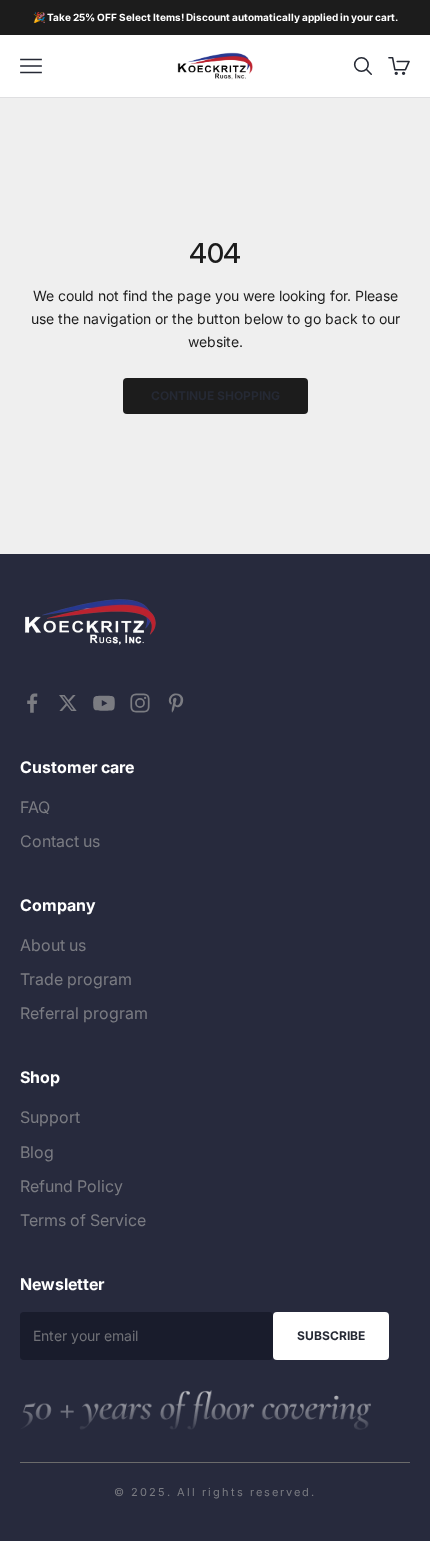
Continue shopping (215, 395)
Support (50, 1117)
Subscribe (331, 1335)
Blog (37, 1152)
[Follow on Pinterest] (176, 703)
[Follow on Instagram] (140, 703)
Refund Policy (71, 1186)
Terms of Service (83, 1220)
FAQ (35, 807)
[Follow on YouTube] (104, 703)
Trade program (76, 979)
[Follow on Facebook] (32, 703)
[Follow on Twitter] (68, 703)
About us (53, 945)
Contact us (60, 841)
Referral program (84, 1013)
